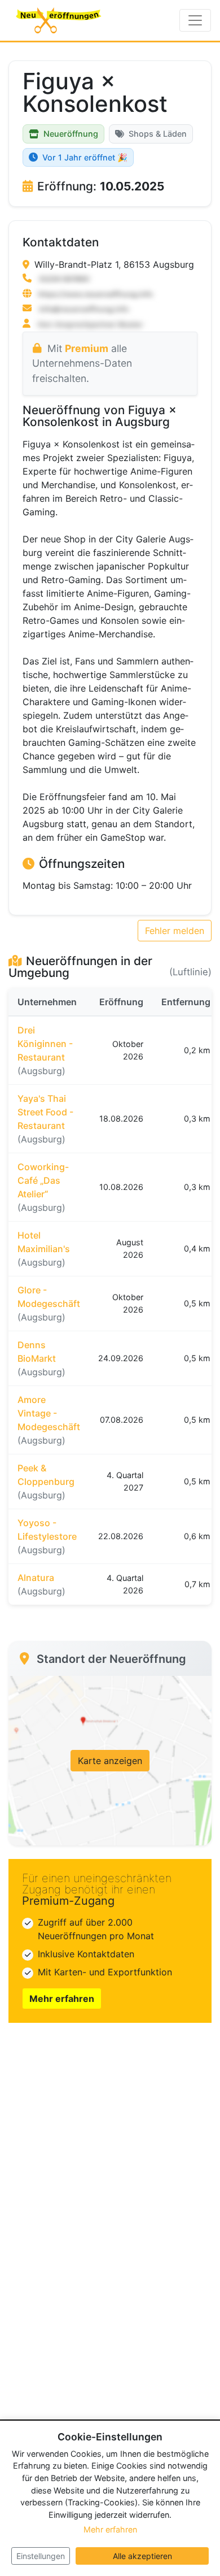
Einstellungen (41, 2556)
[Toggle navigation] (195, 20)
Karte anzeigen (110, 1761)
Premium (87, 348)
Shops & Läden (158, 134)
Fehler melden (175, 931)
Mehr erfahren (62, 1999)
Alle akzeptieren (142, 2556)
